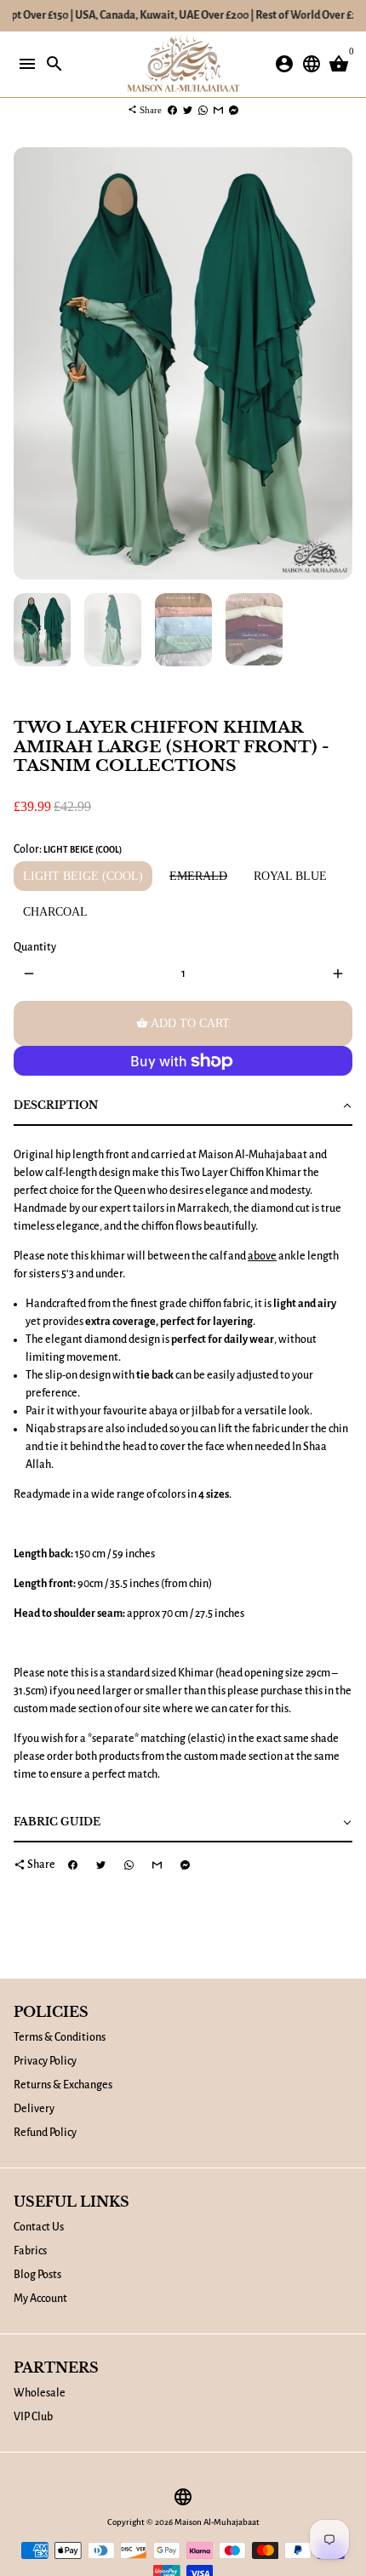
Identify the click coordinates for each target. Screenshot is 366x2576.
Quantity (35, 947)
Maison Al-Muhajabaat (217, 2522)
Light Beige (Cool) (83, 876)
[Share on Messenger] (234, 110)
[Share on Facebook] (172, 110)
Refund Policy (45, 2133)
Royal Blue (290, 876)
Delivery (34, 2109)
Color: (68, 849)
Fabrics (30, 2251)
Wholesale (40, 2393)
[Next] (337, 364)
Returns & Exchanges (63, 2085)
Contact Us (39, 2227)
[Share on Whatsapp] (203, 110)
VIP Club (33, 2417)
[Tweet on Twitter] (188, 110)
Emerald (198, 876)
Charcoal (55, 912)
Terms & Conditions (60, 2037)
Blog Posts (37, 2275)
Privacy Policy (45, 2061)
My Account (40, 2299)
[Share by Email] (218, 110)
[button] (183, 1107)
